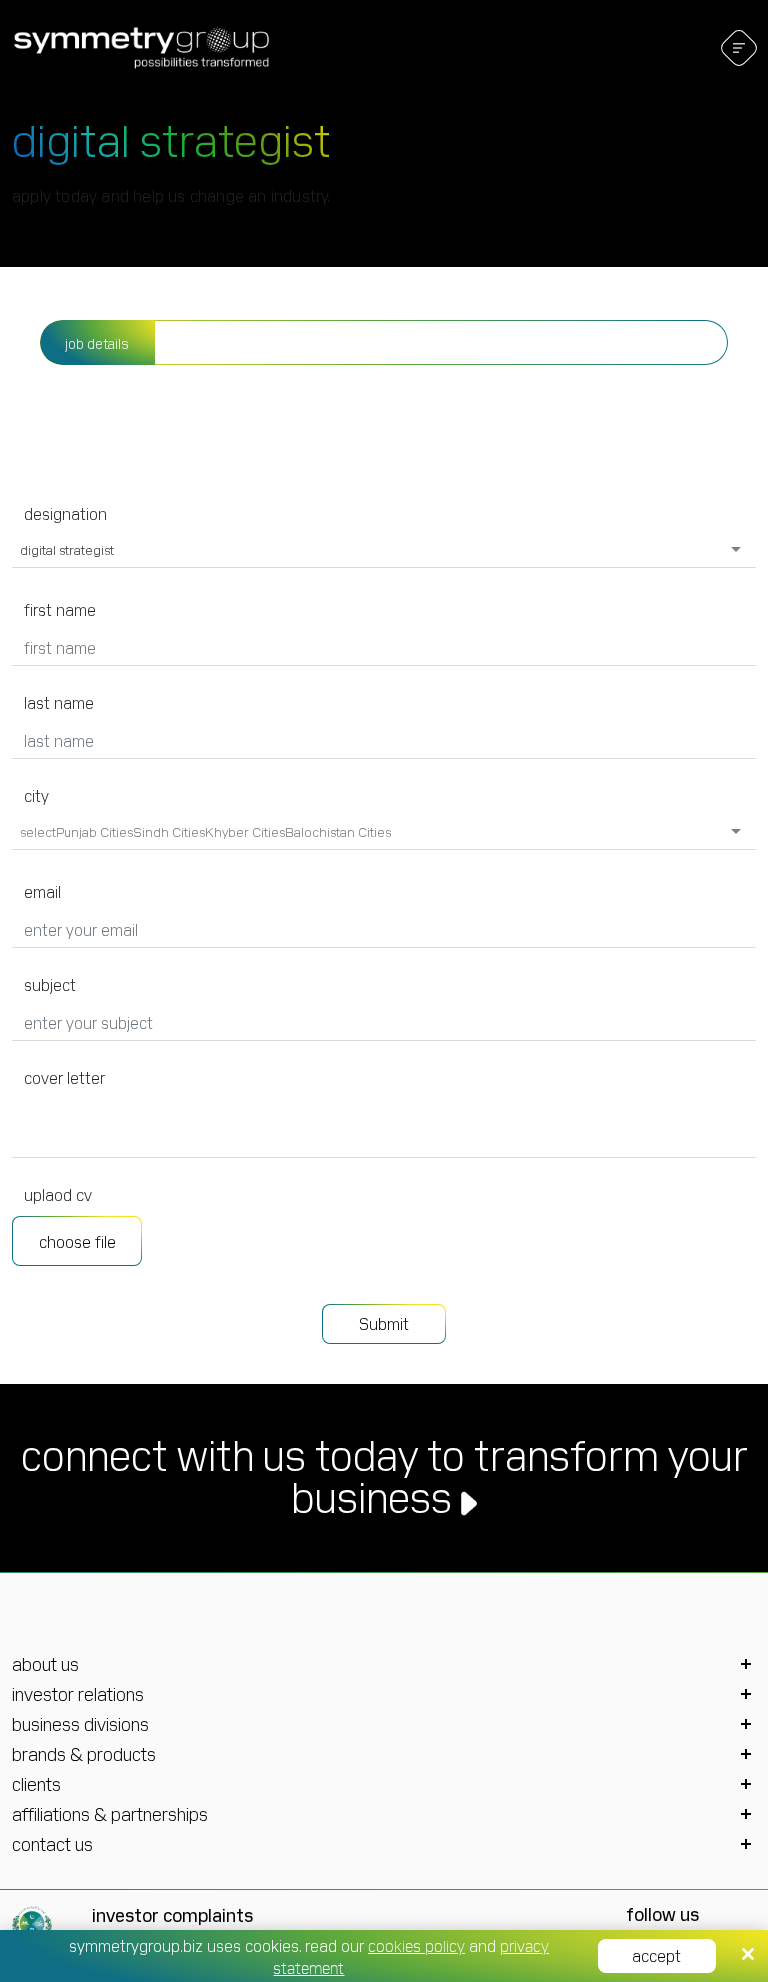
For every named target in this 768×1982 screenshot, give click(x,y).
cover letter (64, 1077)
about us (45, 1664)
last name (59, 702)
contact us (52, 1844)
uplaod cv (58, 1194)
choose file (77, 1241)
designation (65, 513)
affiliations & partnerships (110, 1814)
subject (50, 984)
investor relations (78, 1694)
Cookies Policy (416, 1945)
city (36, 795)
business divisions (80, 1724)
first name (60, 609)
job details (97, 343)
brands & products (84, 1754)
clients (36, 1784)
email (42, 891)
